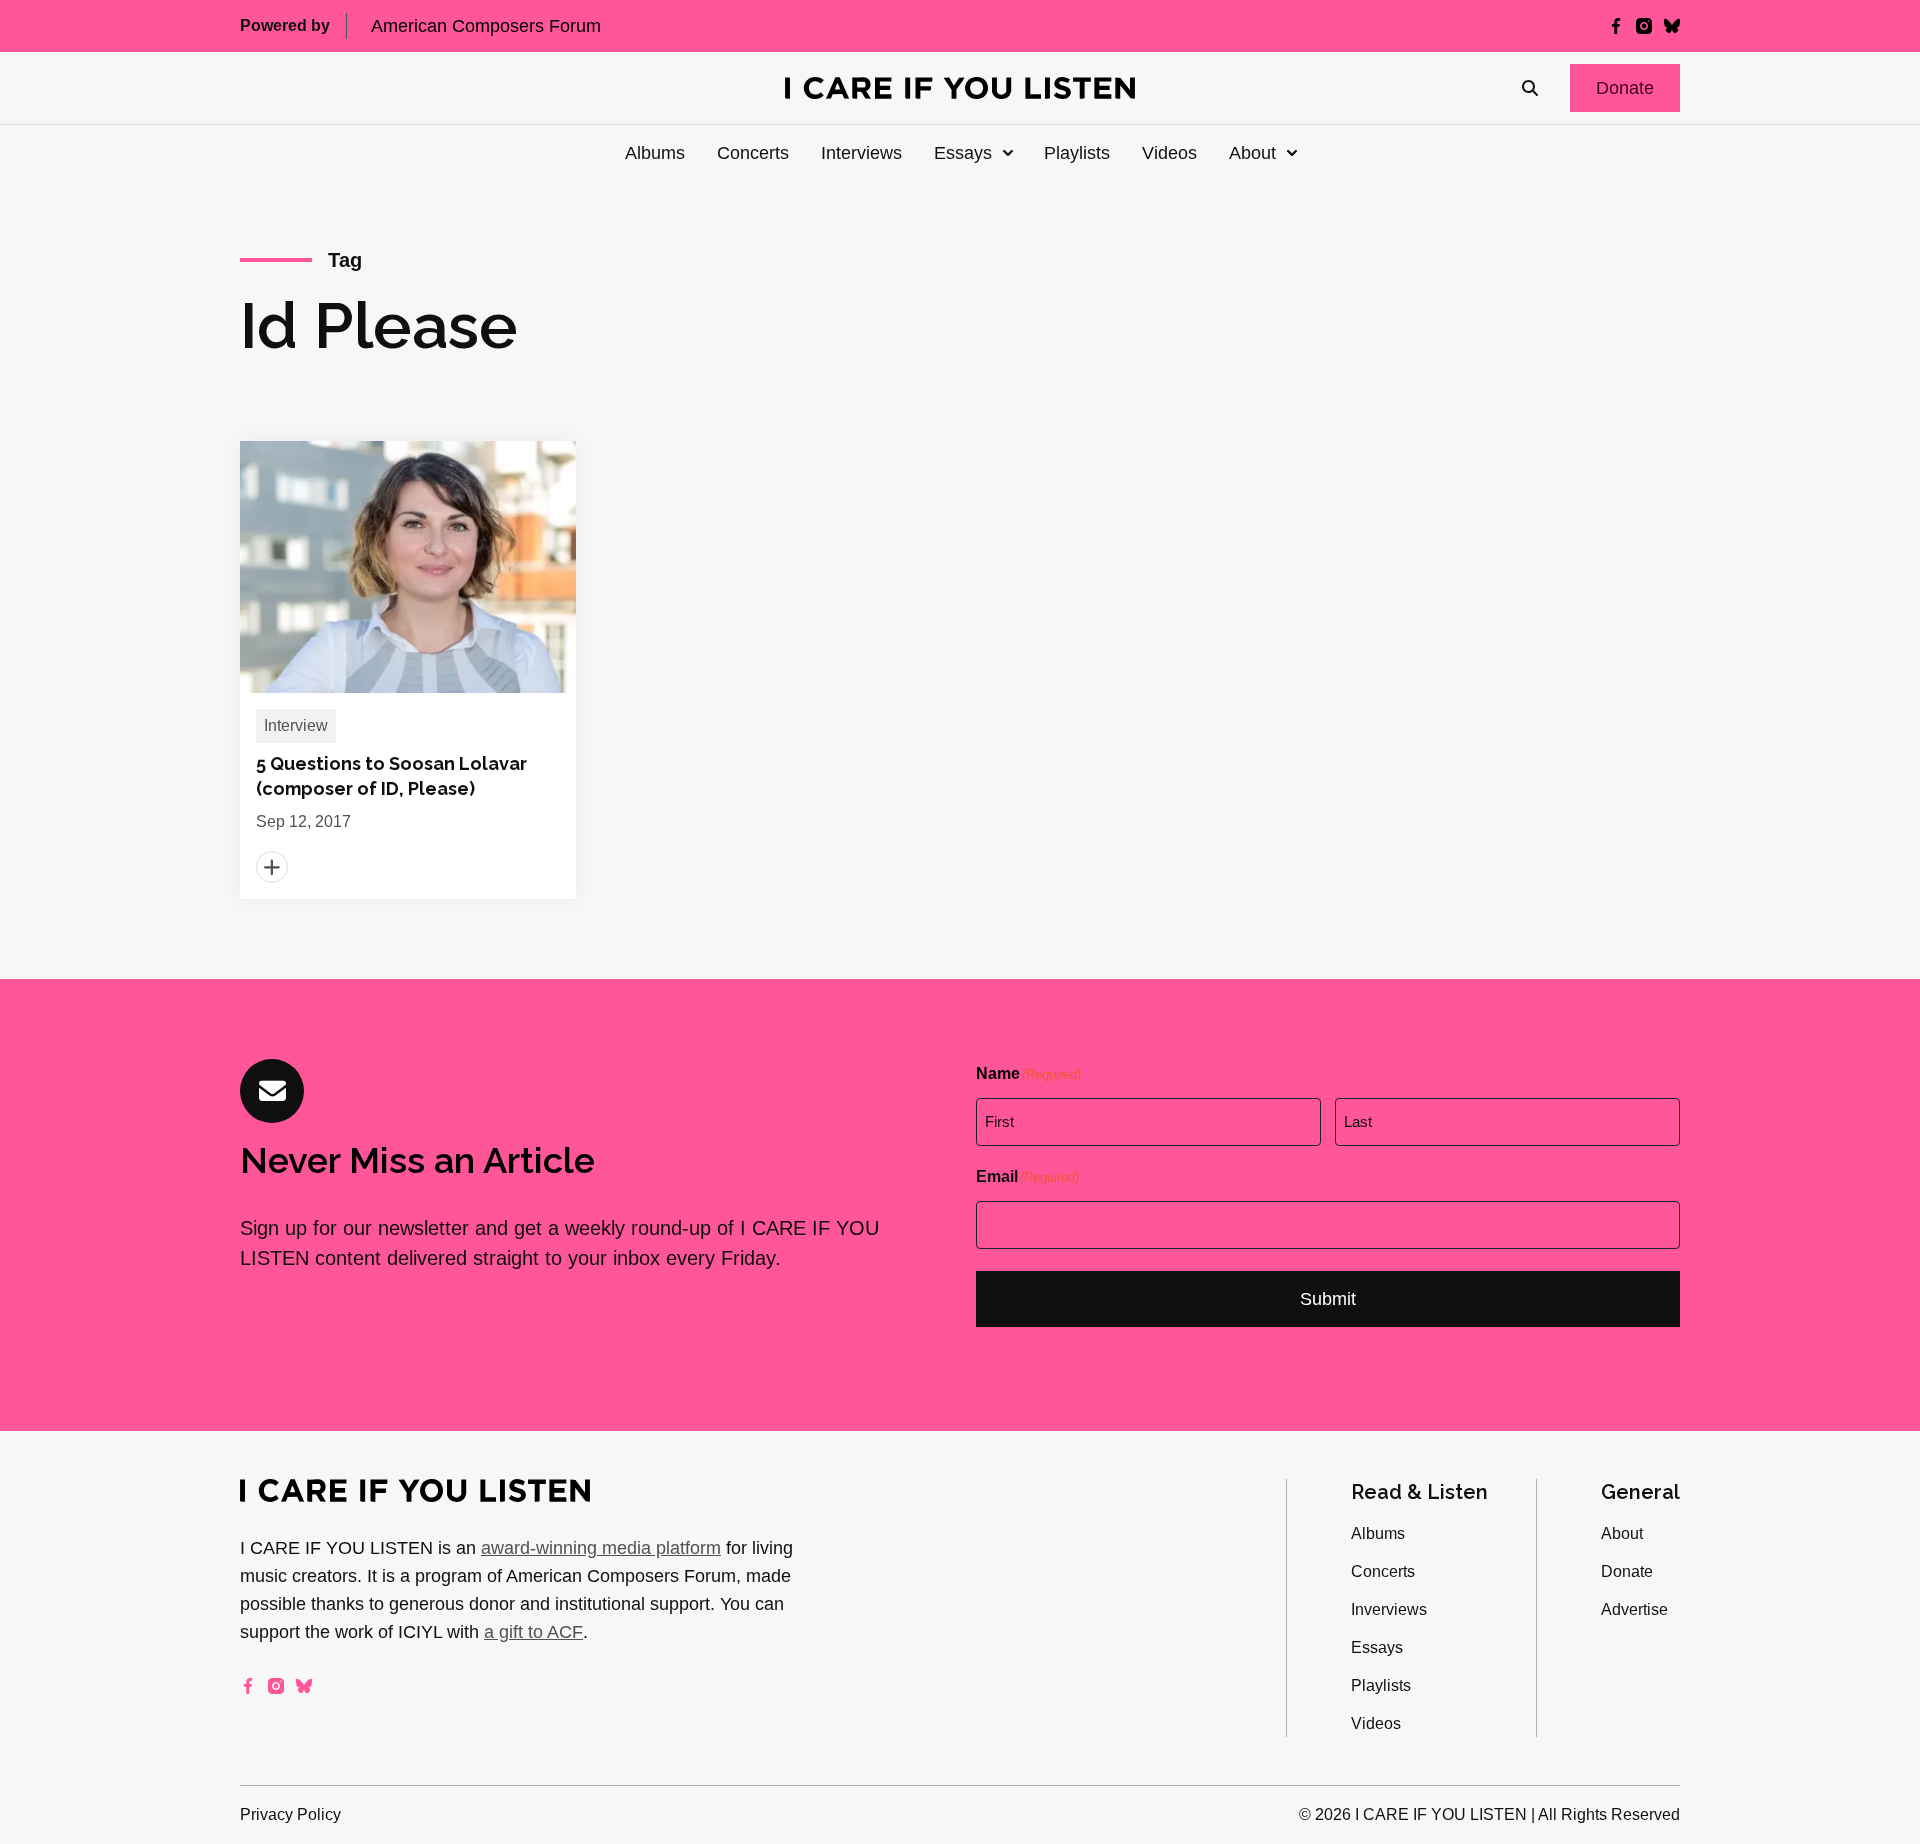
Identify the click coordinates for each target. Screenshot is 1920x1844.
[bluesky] (1672, 26)
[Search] (1530, 88)
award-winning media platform (601, 1548)
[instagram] (1644, 26)
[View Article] (408, 670)
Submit (1328, 1299)
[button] (1625, 88)
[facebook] (1616, 26)
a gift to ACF (533, 1632)
